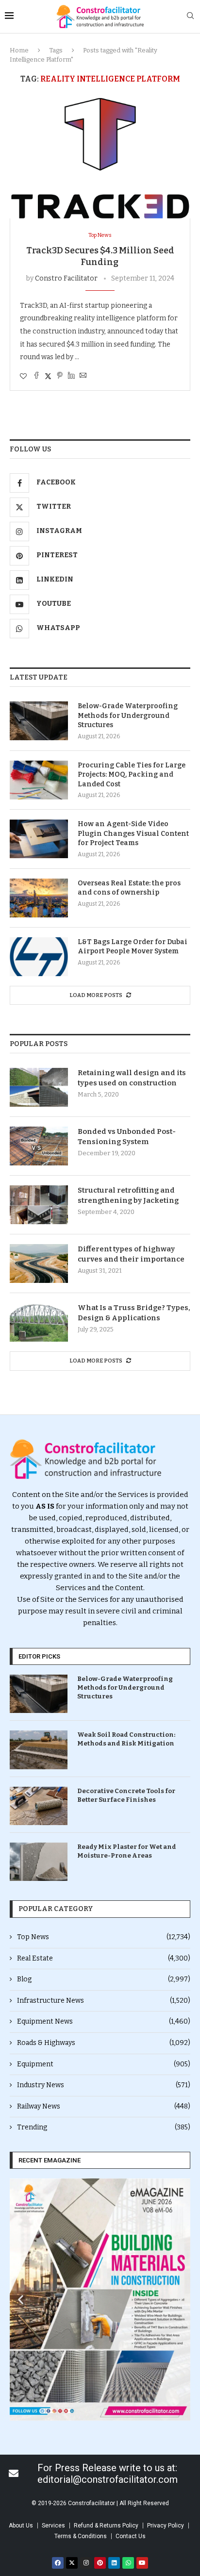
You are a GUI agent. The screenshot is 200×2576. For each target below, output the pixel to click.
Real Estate (104, 1958)
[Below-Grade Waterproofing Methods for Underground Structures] (39, 721)
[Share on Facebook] (36, 376)
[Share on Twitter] (48, 376)
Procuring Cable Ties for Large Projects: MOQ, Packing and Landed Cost (132, 775)
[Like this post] (23, 376)
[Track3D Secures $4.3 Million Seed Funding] (100, 158)
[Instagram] (86, 2563)
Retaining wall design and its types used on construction (132, 1078)
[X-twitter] (72, 2563)
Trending (104, 2127)
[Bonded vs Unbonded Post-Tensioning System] (39, 1146)
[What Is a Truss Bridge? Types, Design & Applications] (39, 1322)
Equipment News (104, 2021)
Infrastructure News (104, 2001)
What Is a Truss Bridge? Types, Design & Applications (134, 1313)
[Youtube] (142, 2563)
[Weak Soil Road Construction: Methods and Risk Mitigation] (39, 1750)
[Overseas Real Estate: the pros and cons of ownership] (39, 898)
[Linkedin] (114, 2563)
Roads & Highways (104, 2043)
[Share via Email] (83, 376)
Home (19, 50)
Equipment (104, 2064)
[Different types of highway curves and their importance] (39, 1263)
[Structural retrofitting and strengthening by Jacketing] (39, 1205)
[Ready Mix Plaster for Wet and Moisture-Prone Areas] (39, 1862)
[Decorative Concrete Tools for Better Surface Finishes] (39, 1806)
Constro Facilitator (66, 278)
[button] (21, 2300)
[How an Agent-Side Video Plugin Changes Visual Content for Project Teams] (39, 839)
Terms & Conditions (81, 2536)
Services (53, 2526)
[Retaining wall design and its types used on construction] (39, 1087)
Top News (104, 1937)
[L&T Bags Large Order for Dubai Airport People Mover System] (39, 957)
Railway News (104, 2106)
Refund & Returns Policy (106, 2526)
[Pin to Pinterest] (60, 376)
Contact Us (131, 2536)
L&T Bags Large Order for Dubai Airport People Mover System (133, 947)
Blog (104, 1979)
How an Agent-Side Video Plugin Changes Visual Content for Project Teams (133, 833)
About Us (21, 2526)
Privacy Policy (166, 2526)
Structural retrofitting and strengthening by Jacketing (128, 1195)
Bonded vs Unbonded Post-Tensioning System (127, 1137)
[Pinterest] (100, 2563)
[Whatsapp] (128, 2563)
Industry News (104, 2085)
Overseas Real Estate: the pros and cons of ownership (129, 888)
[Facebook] (58, 2563)
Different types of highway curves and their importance (131, 1254)
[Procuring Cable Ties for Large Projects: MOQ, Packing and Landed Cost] (39, 780)
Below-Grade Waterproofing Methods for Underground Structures (128, 715)
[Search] (190, 16)
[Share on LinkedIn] (71, 376)
